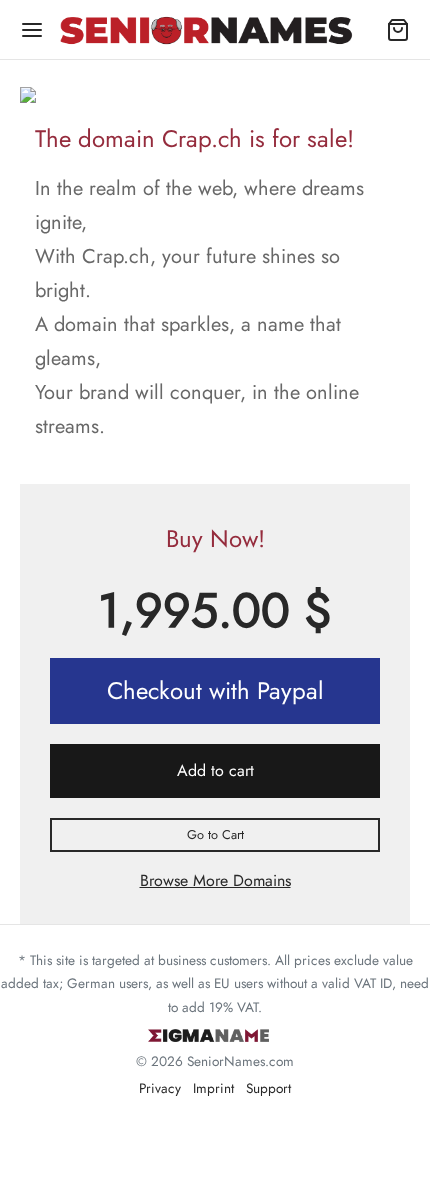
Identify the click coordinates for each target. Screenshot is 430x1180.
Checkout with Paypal (215, 690)
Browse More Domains (215, 880)
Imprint (213, 1088)
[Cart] (398, 30)
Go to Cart (215, 834)
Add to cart (215, 770)
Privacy (160, 1088)
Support (268, 1088)
